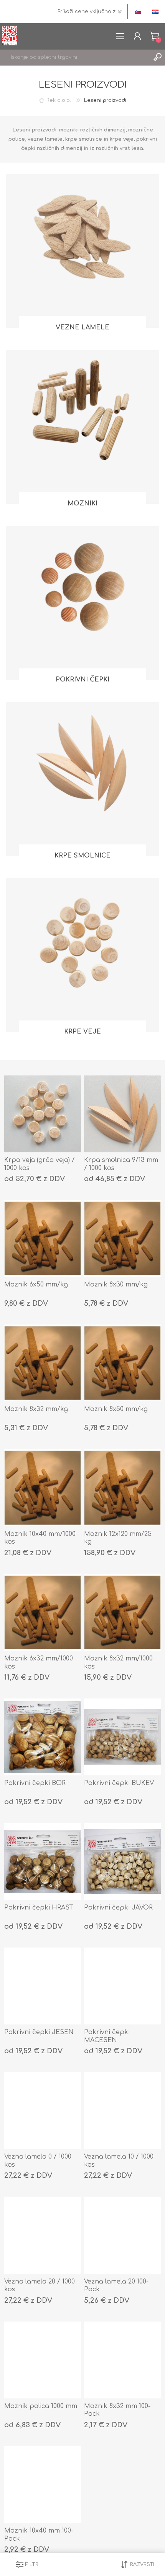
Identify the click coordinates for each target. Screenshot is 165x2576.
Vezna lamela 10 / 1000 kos (119, 2161)
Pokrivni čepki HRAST (39, 1908)
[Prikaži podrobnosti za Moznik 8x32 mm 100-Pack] (122, 2360)
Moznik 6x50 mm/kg (36, 1285)
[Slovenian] (138, 12)
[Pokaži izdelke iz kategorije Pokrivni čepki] (82, 603)
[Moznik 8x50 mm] (43, 1238)
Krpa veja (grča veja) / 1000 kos (40, 1164)
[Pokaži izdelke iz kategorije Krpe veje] (82, 955)
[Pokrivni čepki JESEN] (43, 1986)
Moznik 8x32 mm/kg (36, 1409)
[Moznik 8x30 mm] (122, 1238)
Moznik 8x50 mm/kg (116, 1409)
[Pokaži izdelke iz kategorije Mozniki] (82, 427)
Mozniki (82, 504)
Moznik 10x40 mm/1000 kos (40, 1538)
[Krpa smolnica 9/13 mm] (122, 1114)
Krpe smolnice (82, 856)
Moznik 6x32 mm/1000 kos (39, 1663)
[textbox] (75, 57)
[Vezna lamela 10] (122, 2111)
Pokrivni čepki (82, 680)
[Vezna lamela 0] (43, 2111)
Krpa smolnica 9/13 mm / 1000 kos (121, 1164)
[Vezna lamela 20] (43, 2235)
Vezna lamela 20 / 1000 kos (40, 2286)
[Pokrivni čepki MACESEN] (122, 1986)
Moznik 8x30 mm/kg (116, 1285)
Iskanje (157, 57)
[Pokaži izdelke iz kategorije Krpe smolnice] (82, 779)
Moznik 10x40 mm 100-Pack (39, 2535)
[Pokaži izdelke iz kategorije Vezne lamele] (82, 251)
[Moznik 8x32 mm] (43, 1363)
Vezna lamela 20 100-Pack (116, 2286)
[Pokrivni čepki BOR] (43, 1737)
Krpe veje (82, 1032)
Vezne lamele (82, 327)
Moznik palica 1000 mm (41, 2406)
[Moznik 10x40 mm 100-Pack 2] (43, 2485)
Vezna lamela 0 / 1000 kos (38, 2161)
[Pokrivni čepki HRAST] (43, 1861)
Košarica (154, 36)
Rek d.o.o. (59, 100)
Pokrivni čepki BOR (35, 1783)
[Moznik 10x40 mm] (43, 1487)
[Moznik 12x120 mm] (122, 1487)
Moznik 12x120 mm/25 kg (118, 1538)
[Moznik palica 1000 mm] (43, 2360)
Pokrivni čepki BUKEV (119, 1783)
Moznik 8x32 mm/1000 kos (118, 1663)
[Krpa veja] (43, 1114)
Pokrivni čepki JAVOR (118, 1908)
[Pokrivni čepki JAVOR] (122, 1861)
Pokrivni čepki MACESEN (107, 2036)
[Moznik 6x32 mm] (43, 1612)
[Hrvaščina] (155, 12)
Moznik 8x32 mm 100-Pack (117, 2410)
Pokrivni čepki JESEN (39, 2032)
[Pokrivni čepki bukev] (122, 1737)
